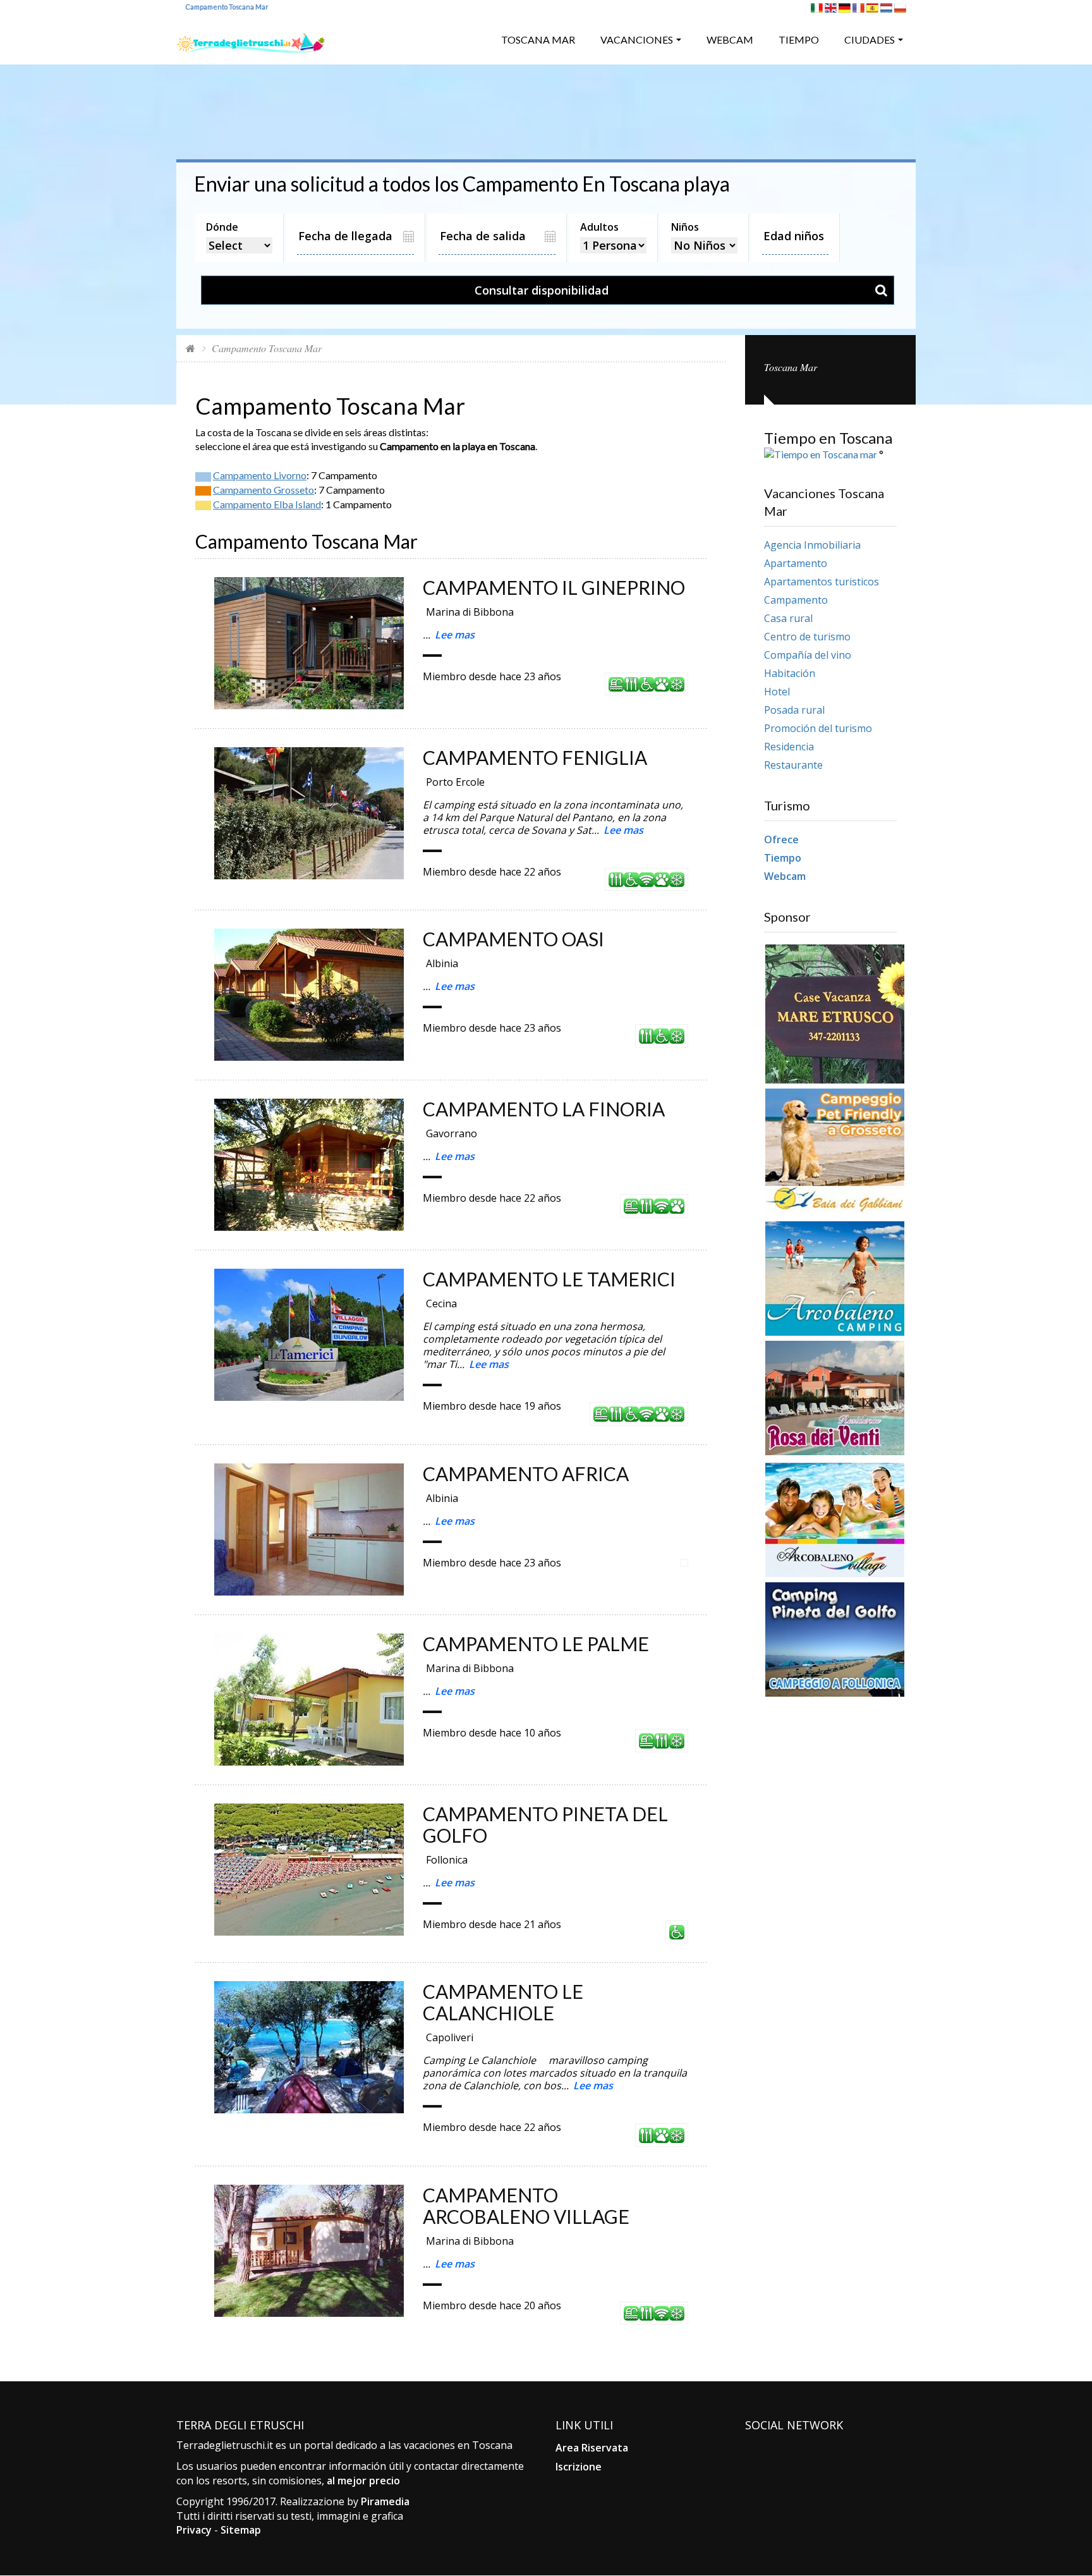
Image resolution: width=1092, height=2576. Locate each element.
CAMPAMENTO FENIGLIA (535, 757)
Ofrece (781, 839)
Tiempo (799, 40)
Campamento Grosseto (264, 490)
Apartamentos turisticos (822, 582)
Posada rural (794, 710)
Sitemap (241, 2530)
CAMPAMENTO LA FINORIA (544, 1109)
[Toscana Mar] (251, 38)
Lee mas (455, 635)
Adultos (599, 227)
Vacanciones (637, 40)
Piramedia (385, 2501)
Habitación (790, 673)
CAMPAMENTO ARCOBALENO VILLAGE (526, 2206)
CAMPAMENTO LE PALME (536, 1644)
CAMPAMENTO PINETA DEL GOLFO (545, 1824)
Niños (685, 227)
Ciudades (870, 40)
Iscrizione (579, 2467)
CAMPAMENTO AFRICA (526, 1474)
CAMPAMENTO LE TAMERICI (549, 1279)
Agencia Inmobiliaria (812, 545)
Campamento (796, 600)
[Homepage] (191, 348)
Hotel (777, 692)
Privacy (194, 2530)
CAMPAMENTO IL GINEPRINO (554, 587)
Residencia (789, 747)
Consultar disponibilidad (542, 290)
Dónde (222, 227)
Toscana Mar (538, 40)
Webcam (730, 40)
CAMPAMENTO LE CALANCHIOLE (503, 2002)
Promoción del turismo (818, 728)
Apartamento (796, 563)
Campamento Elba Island (267, 504)
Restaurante (793, 765)
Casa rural (788, 618)
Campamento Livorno (260, 475)
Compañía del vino (808, 655)
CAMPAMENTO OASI (513, 939)
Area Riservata (592, 2448)
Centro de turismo (807, 637)
